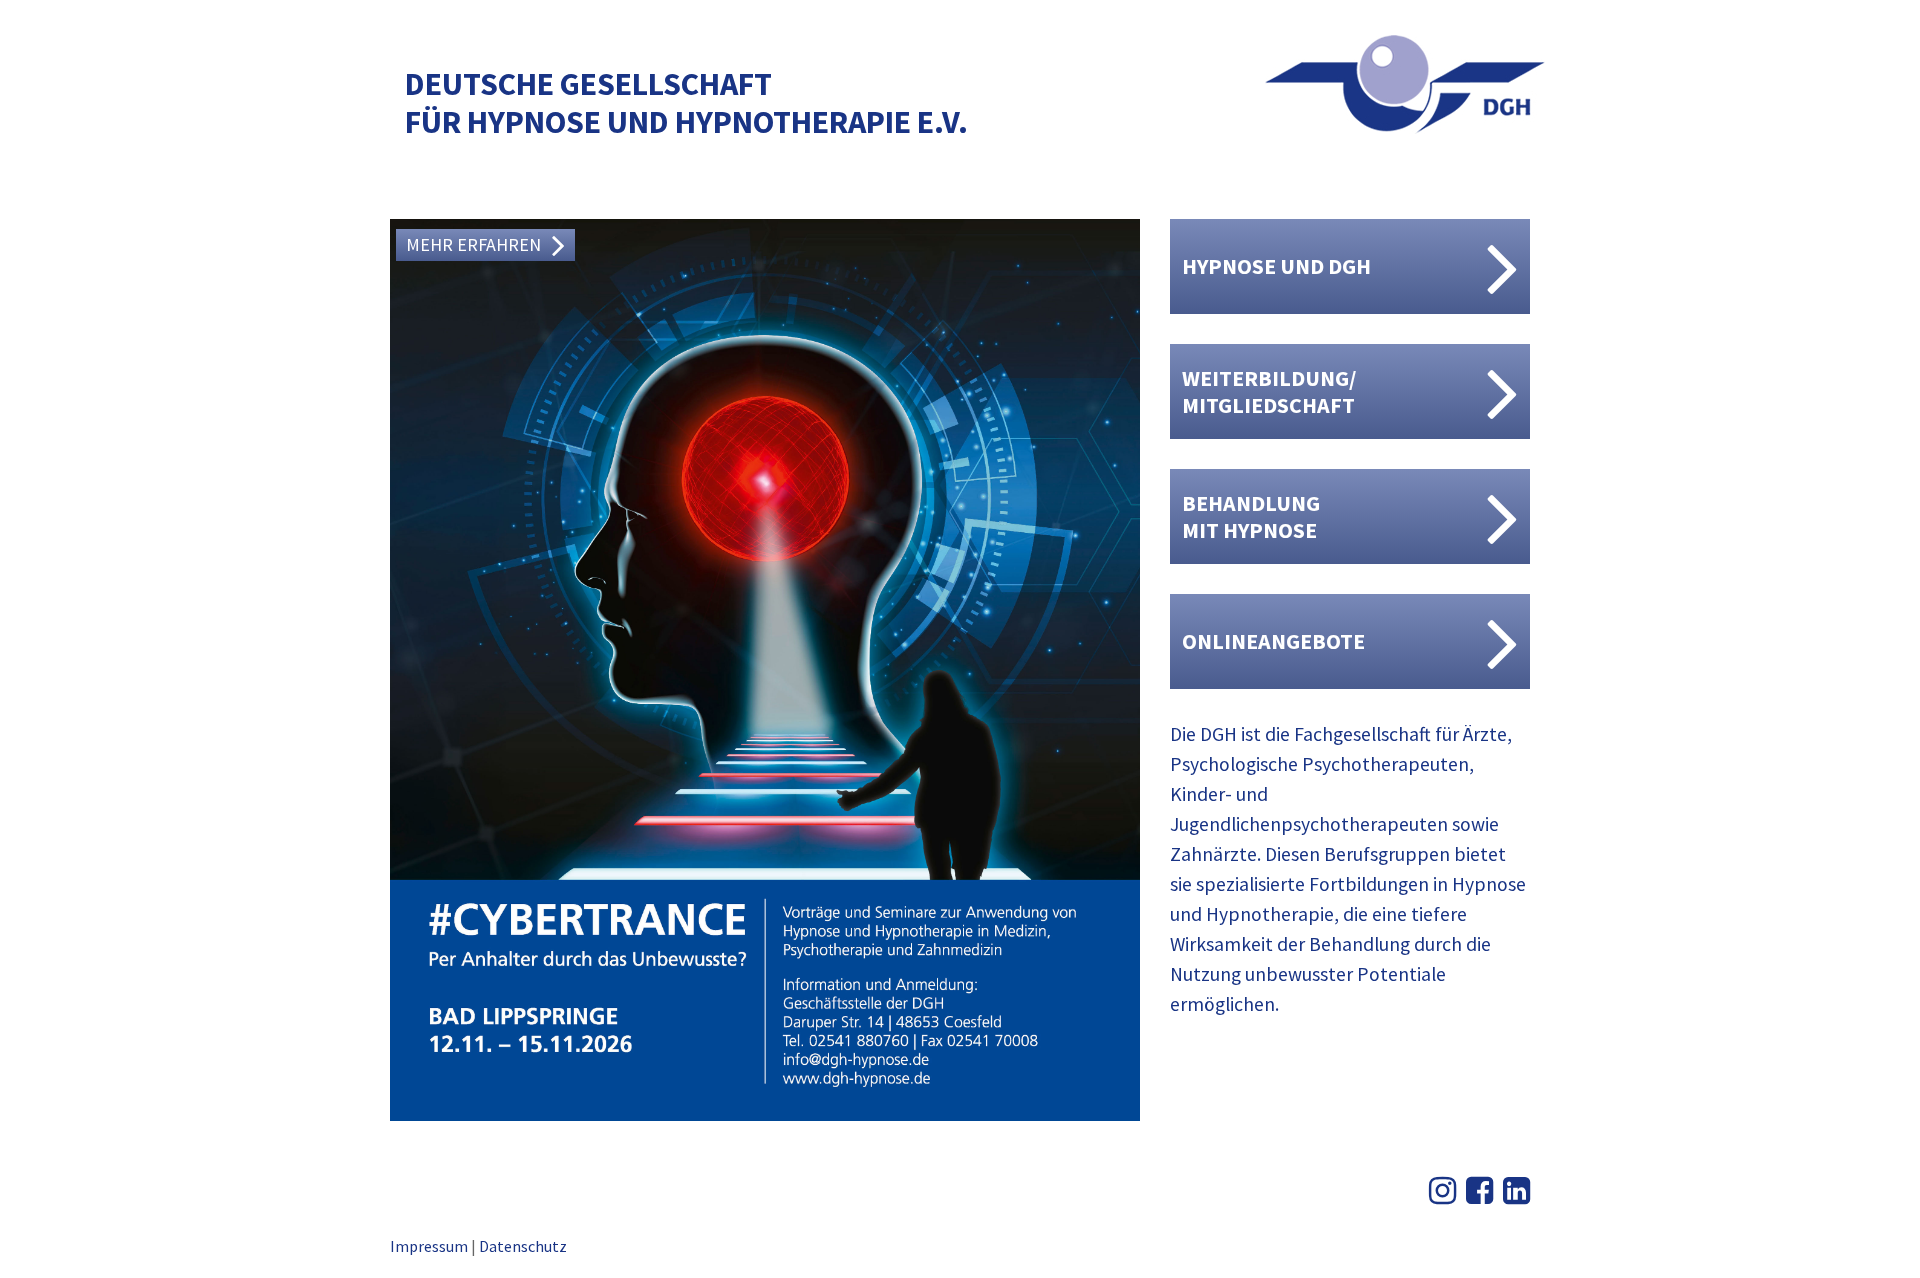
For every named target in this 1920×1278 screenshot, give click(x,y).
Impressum (429, 1246)
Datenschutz (523, 1246)
